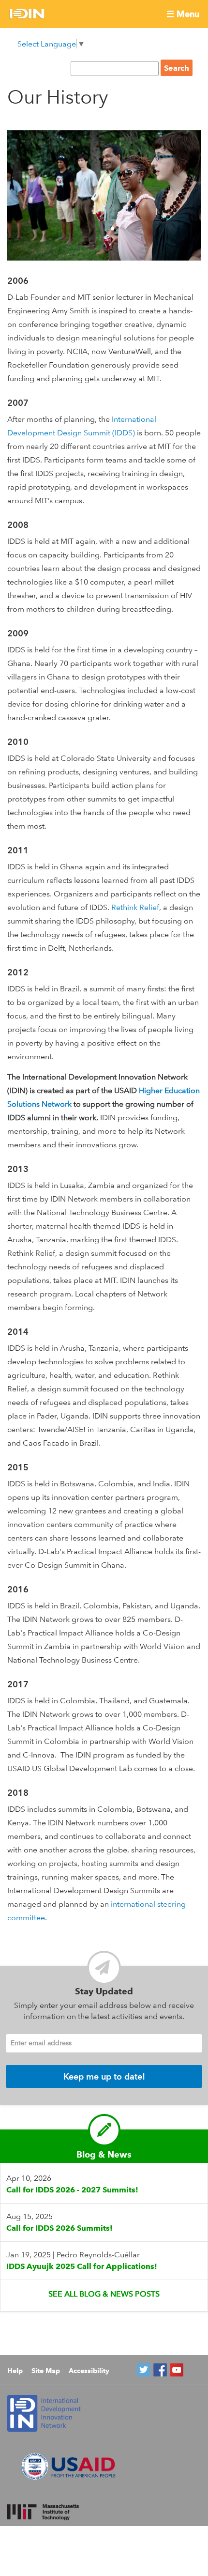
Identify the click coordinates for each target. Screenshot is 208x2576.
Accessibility (89, 2371)
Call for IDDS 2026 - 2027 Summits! (72, 2190)
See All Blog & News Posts (104, 2294)
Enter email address (41, 2043)
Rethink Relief (135, 907)
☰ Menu (183, 14)
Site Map (46, 2371)
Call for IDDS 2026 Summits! (59, 2228)
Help (15, 2371)
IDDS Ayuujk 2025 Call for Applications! (82, 2266)
